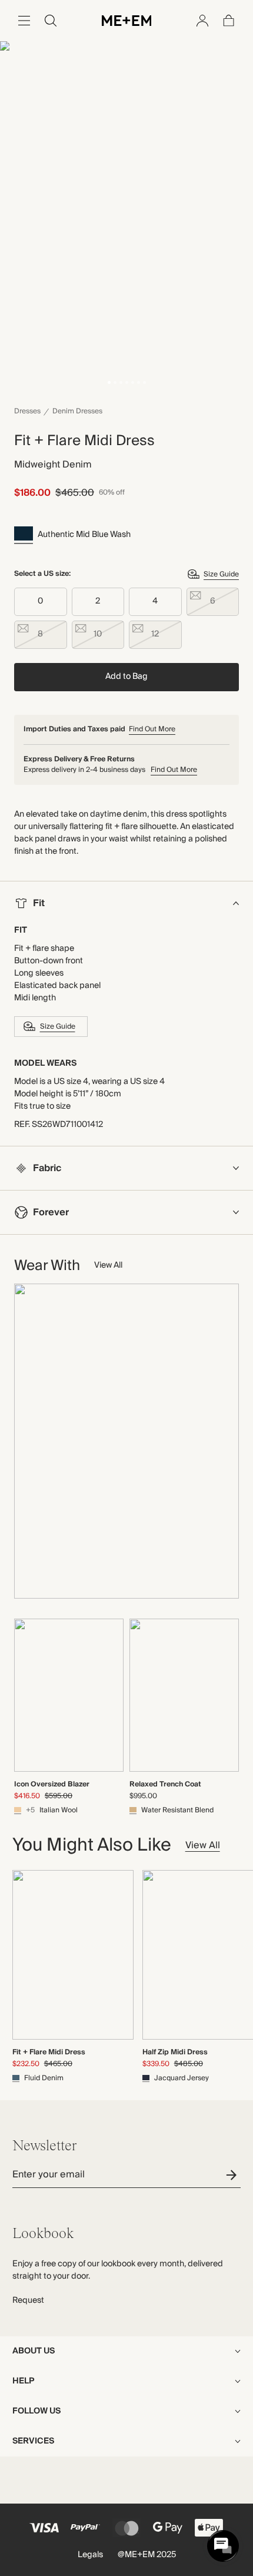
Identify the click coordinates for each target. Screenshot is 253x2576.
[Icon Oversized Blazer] (69, 1695)
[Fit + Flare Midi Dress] (73, 1955)
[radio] (41, 602)
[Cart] (229, 21)
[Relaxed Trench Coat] (184, 1695)
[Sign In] (202, 21)
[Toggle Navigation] (24, 21)
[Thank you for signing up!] (233, 2175)
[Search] (51, 21)
